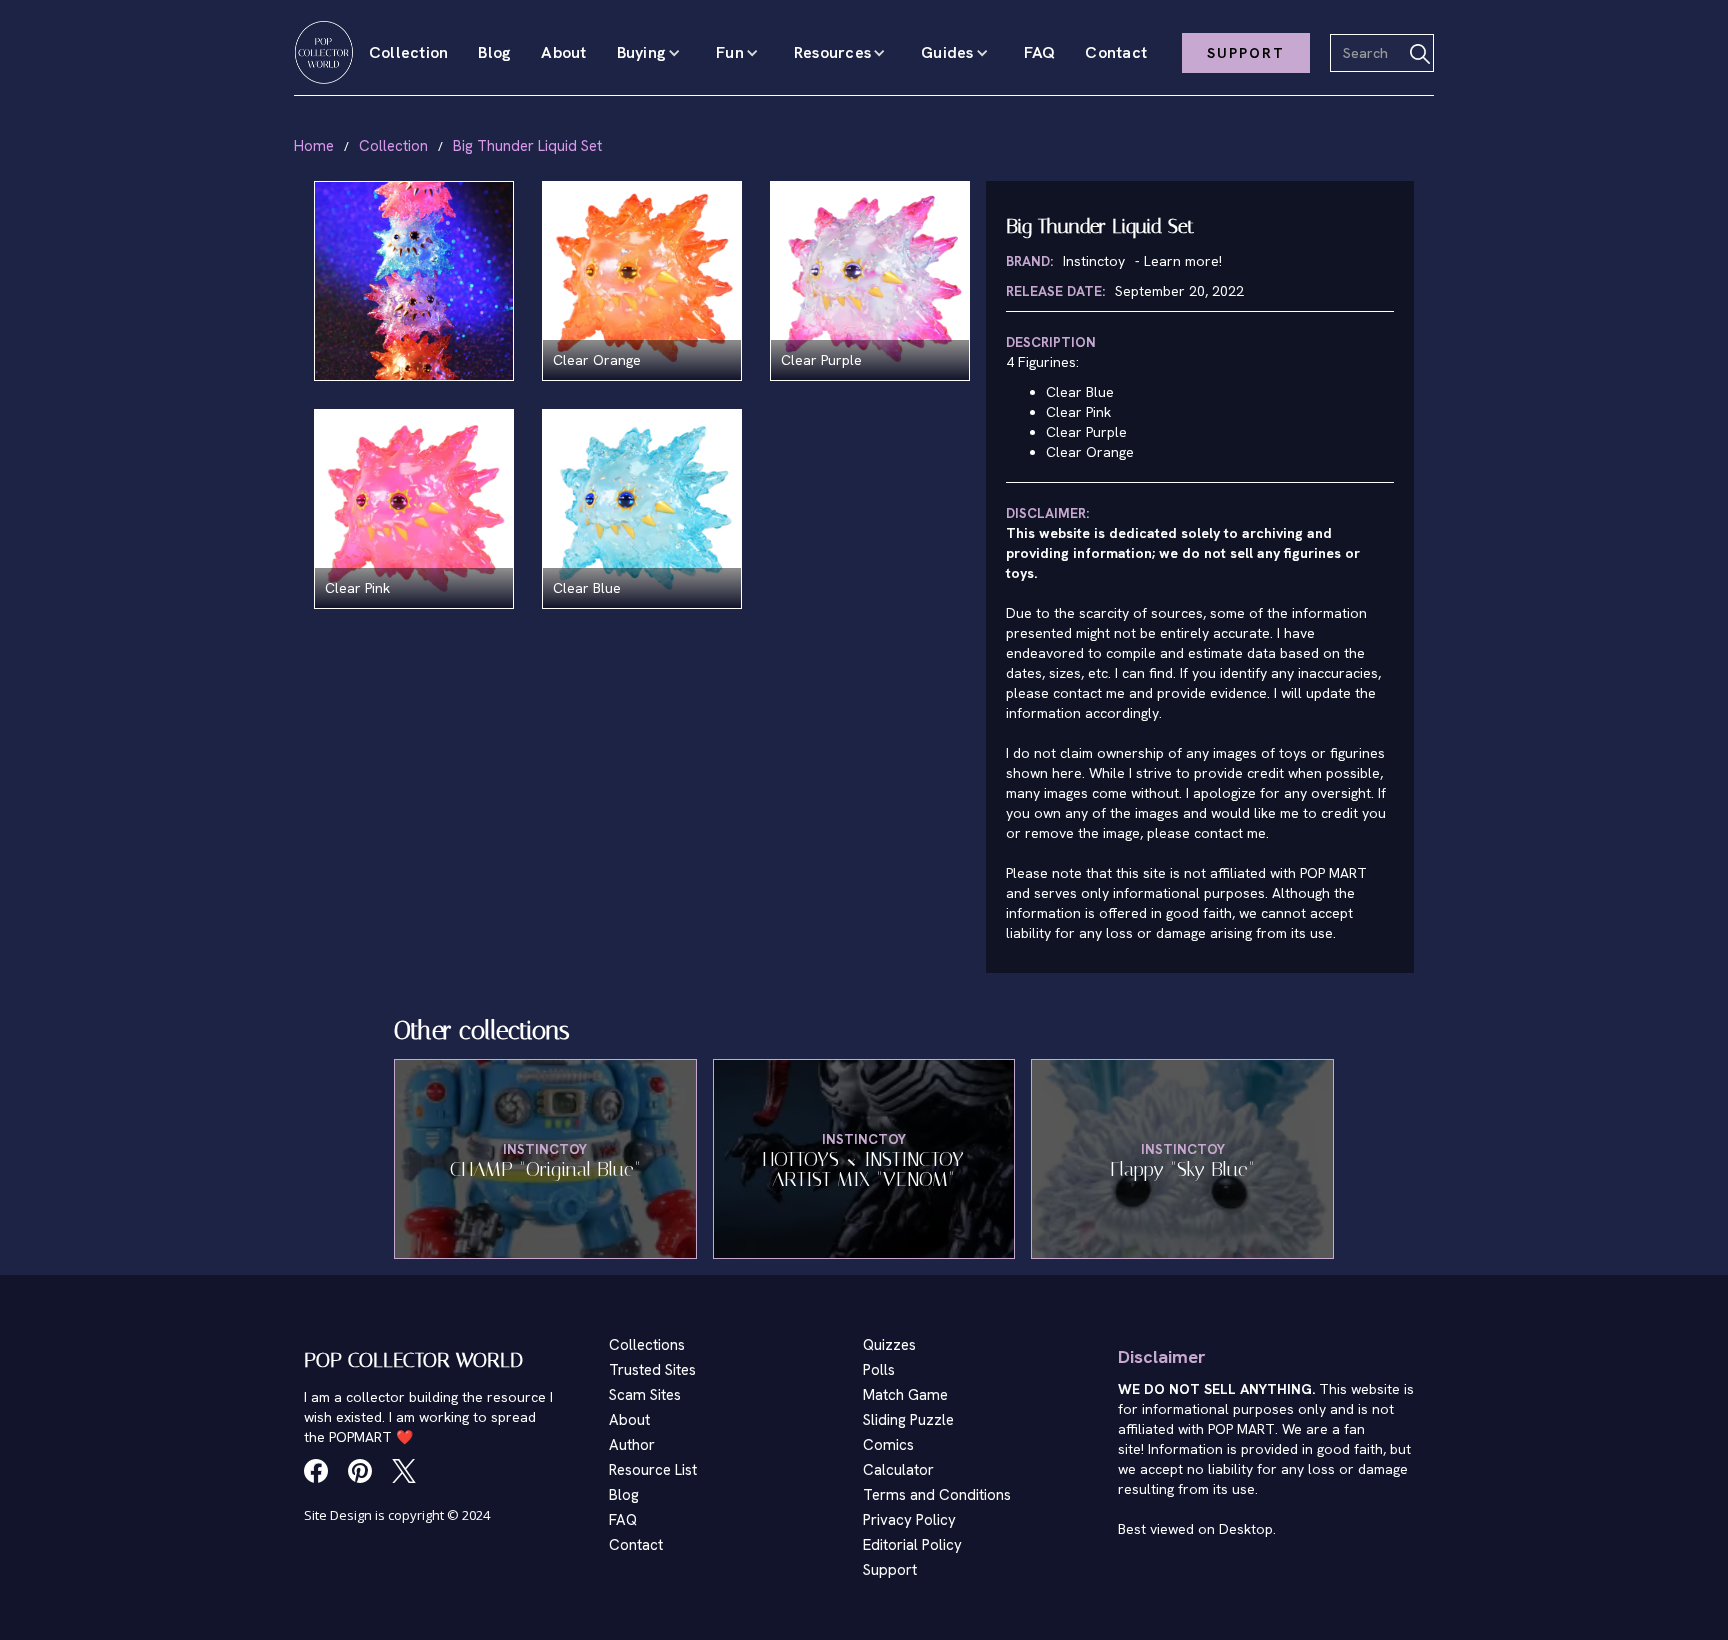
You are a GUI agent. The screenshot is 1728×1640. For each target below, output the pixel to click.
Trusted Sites (652, 1370)
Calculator (898, 1470)
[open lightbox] (414, 281)
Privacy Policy (909, 1520)
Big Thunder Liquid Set (527, 146)
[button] (652, 53)
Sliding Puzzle (908, 1420)
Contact (1116, 52)
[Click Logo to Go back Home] (324, 52)
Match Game (905, 1395)
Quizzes (889, 1345)
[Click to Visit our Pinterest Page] (360, 1471)
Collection (409, 52)
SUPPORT (1246, 53)
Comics (888, 1445)
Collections (647, 1345)
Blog (494, 52)
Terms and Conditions (937, 1495)
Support (890, 1570)
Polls (879, 1370)
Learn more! (1183, 261)
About (563, 52)
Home (314, 146)
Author (632, 1445)
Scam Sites (645, 1395)
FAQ (1040, 52)
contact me (1230, 833)
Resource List (653, 1470)
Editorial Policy (912, 1545)
